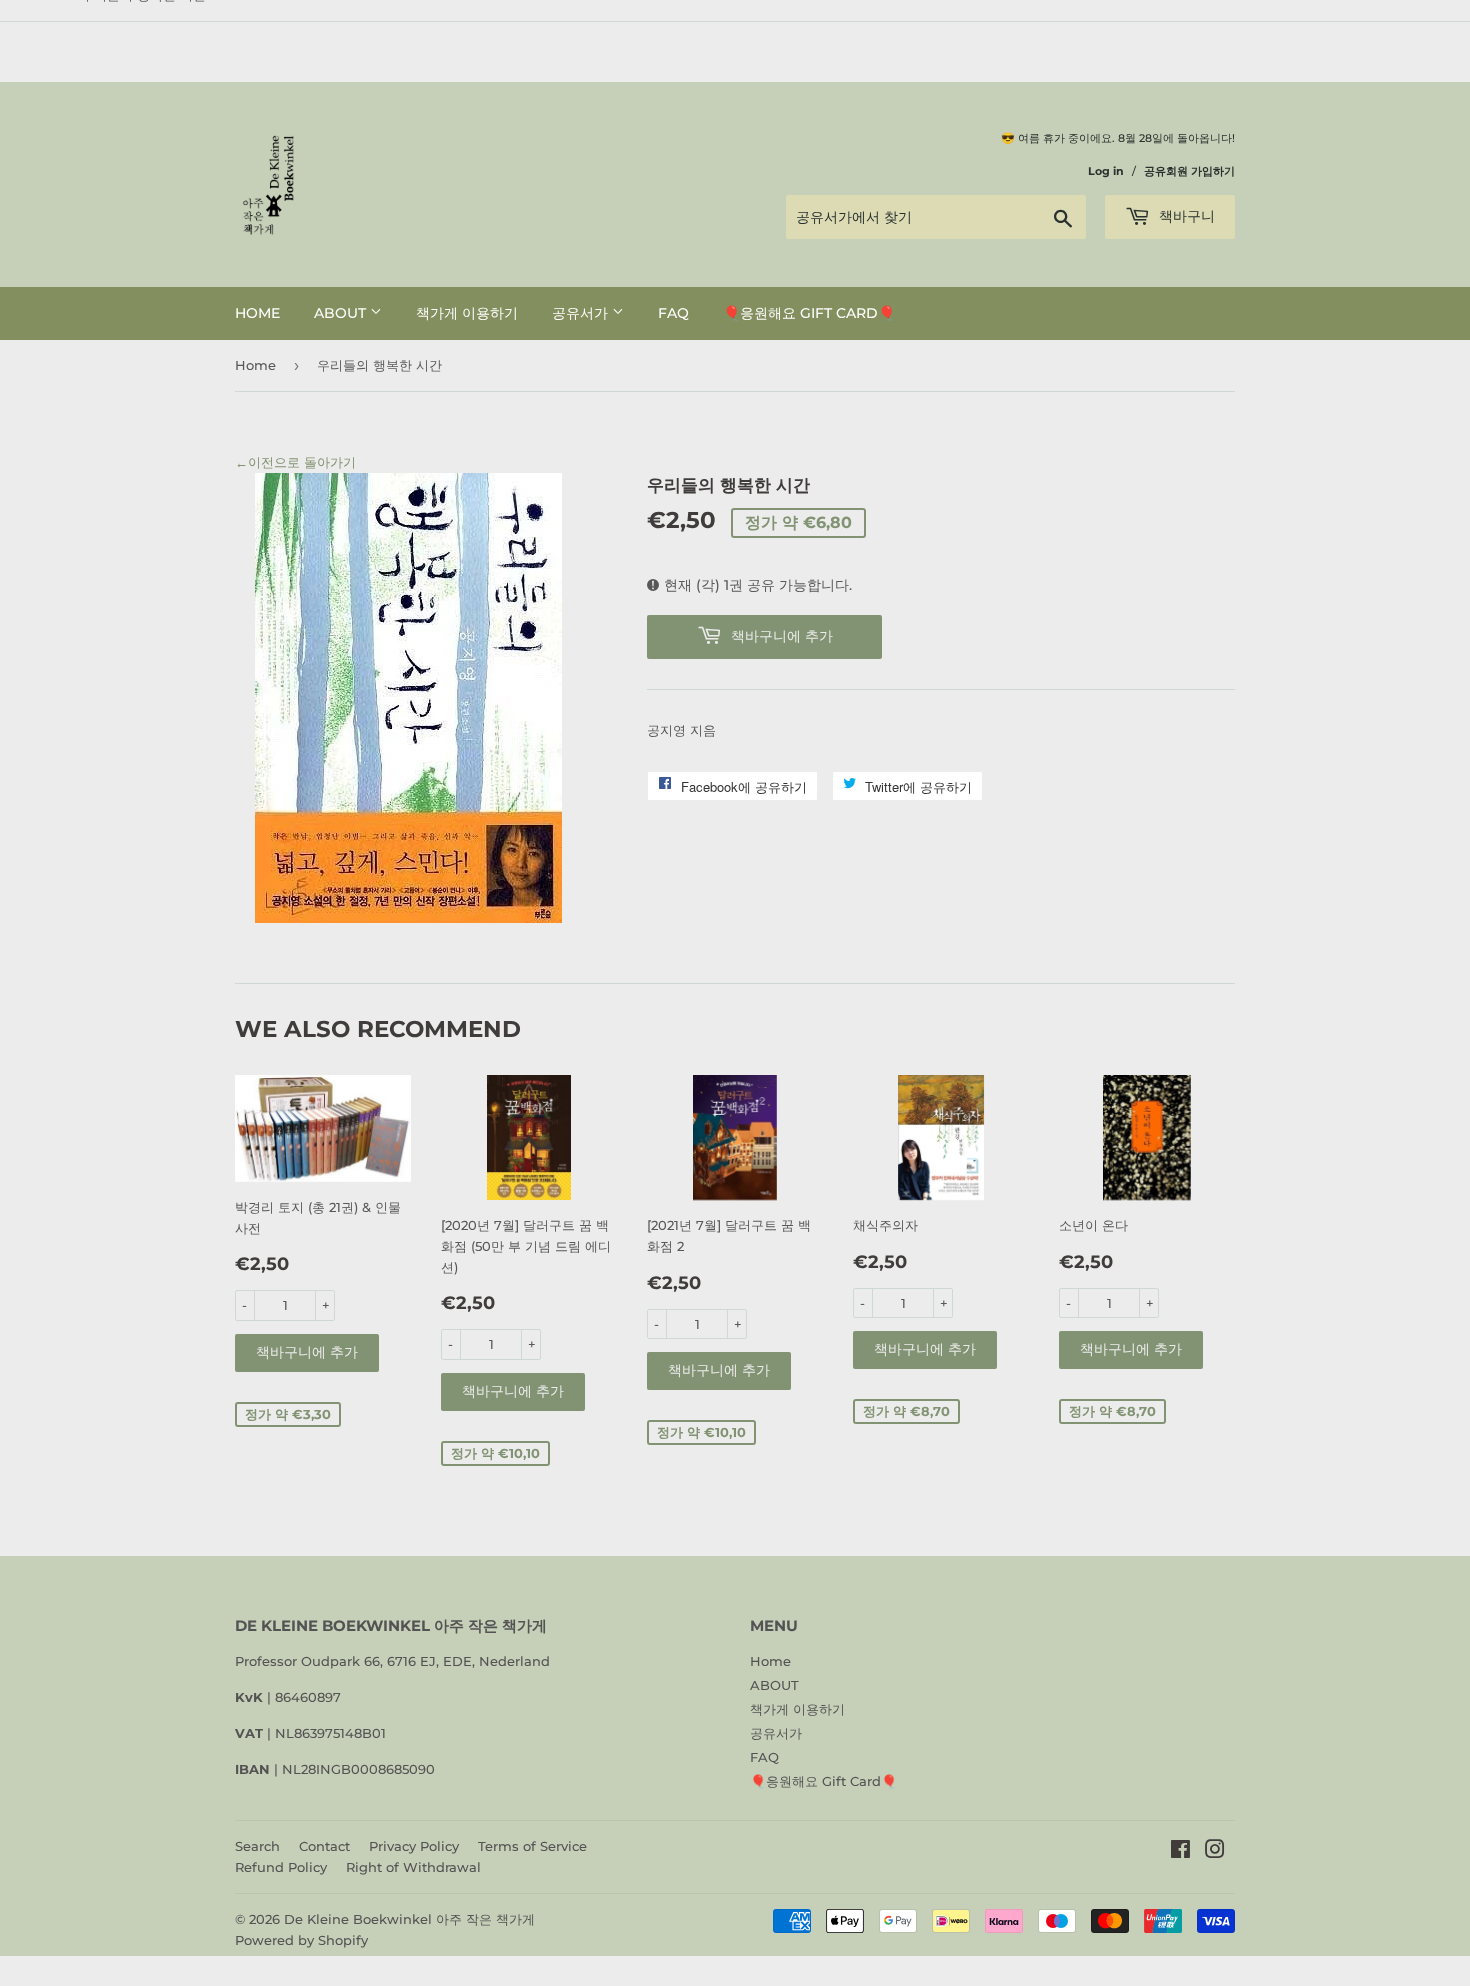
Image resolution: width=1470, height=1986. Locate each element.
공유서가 (582, 313)
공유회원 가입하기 (1189, 171)
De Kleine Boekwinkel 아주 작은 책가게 (409, 1919)
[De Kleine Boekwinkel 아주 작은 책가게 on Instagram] (1215, 1852)
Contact (324, 1846)
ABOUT (342, 313)
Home (257, 313)
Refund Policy (281, 1867)
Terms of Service (532, 1846)
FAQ (673, 313)
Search (257, 1846)
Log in (1106, 171)
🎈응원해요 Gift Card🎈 (809, 313)
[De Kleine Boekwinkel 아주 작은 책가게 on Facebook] (1180, 1852)
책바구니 (1185, 216)
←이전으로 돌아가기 (295, 462)
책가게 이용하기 (467, 313)
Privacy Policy (414, 1846)
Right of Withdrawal (413, 1867)
